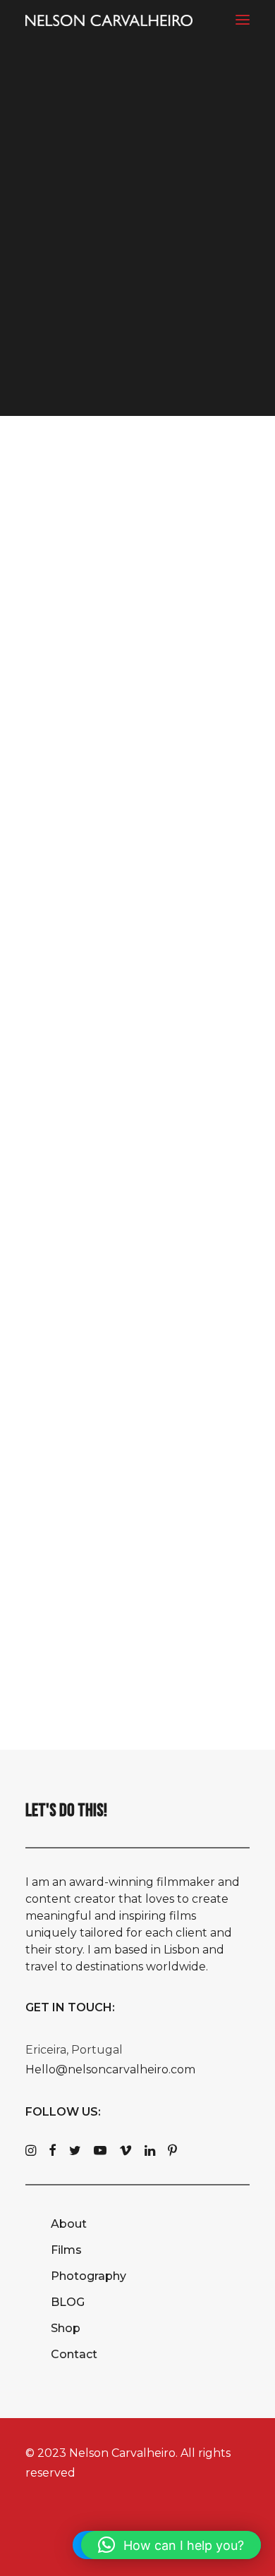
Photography (88, 2276)
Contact (74, 2354)
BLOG (68, 2302)
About (69, 2224)
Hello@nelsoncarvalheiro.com (110, 2069)
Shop (66, 2328)
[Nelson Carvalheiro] (109, 20)
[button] (243, 19)
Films (66, 2250)
